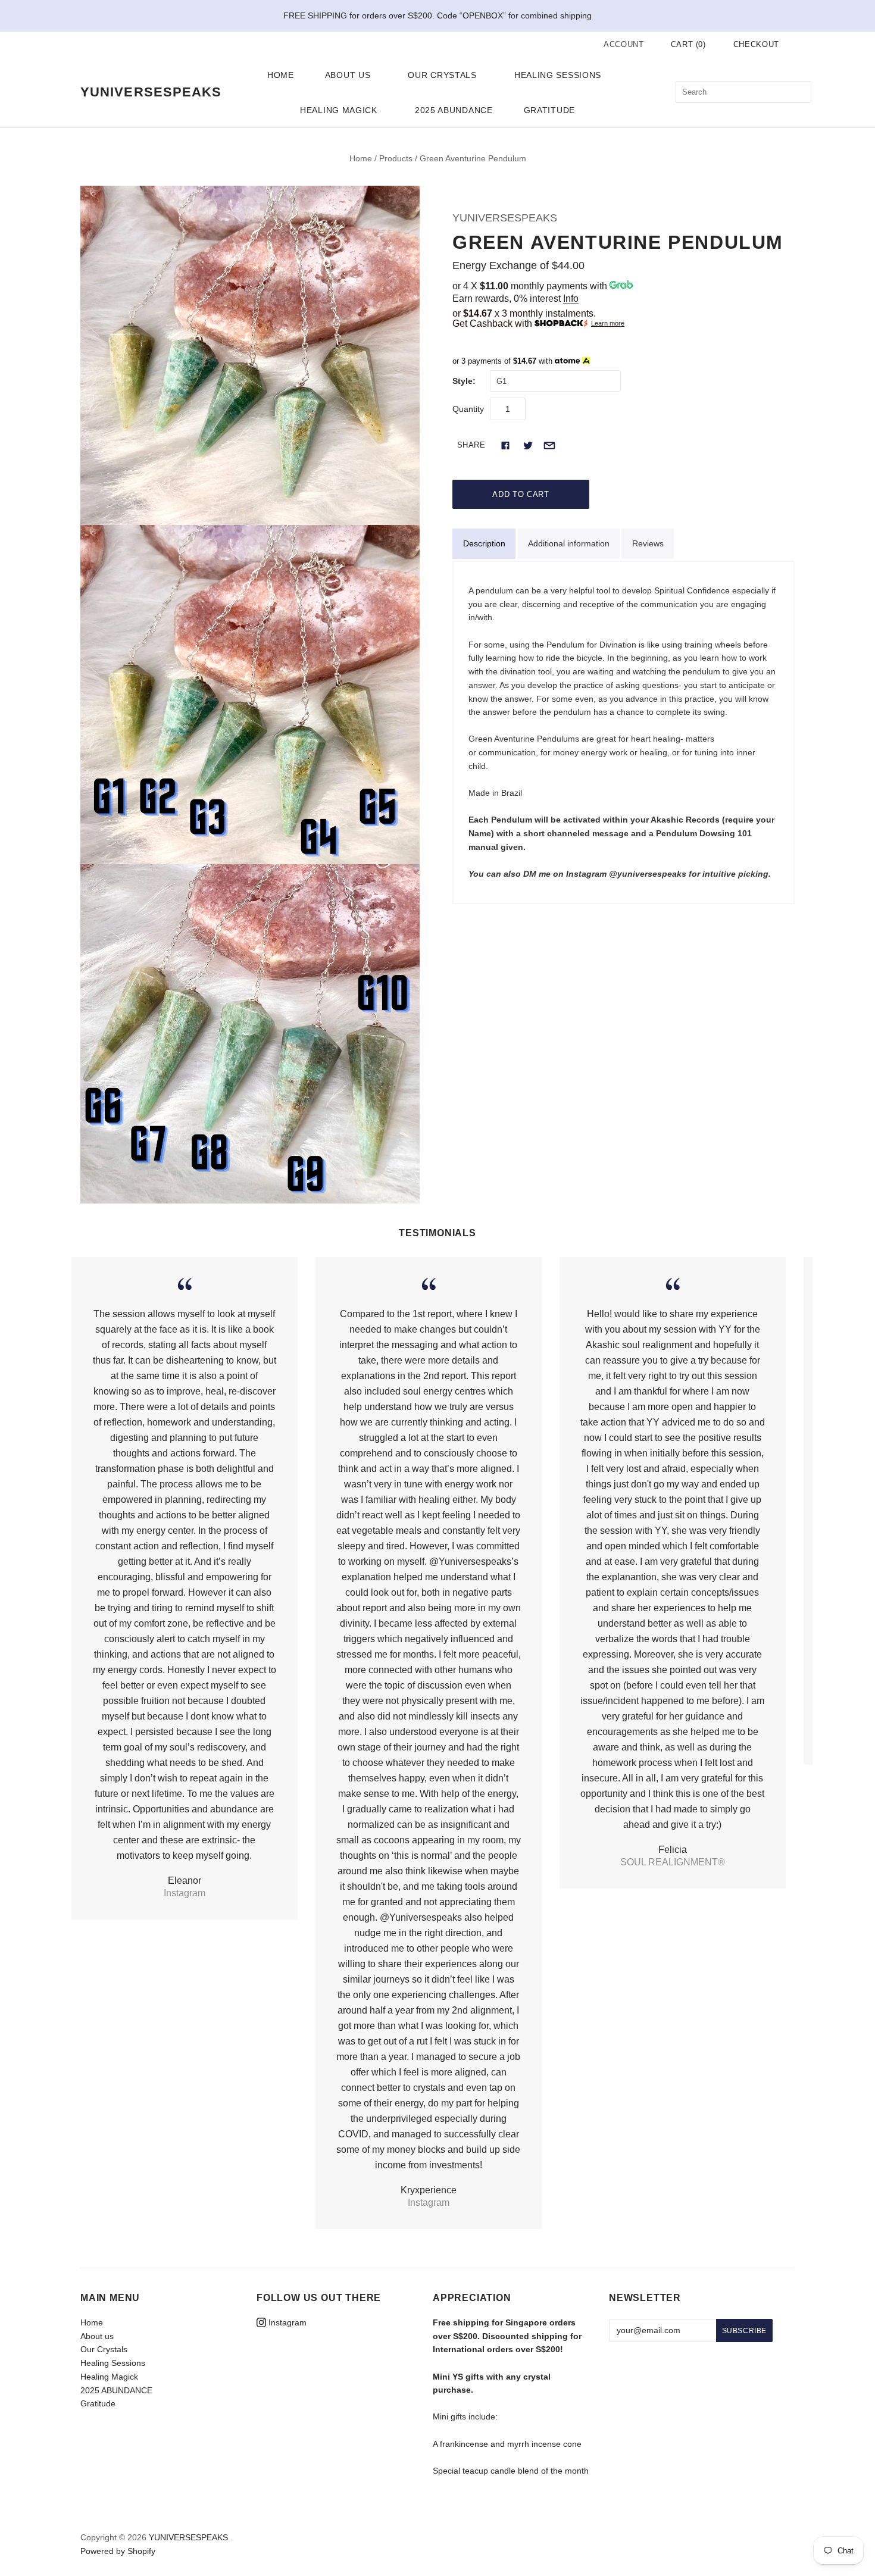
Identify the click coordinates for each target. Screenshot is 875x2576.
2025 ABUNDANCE (454, 110)
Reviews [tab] (648, 543)
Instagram (286, 2322)
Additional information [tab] (569, 543)
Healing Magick (339, 110)
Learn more (608, 323)
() (688, 44)
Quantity (468, 409)
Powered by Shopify (118, 2551)
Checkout (756, 44)
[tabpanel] (624, 732)
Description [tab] (484, 543)
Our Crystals (442, 75)
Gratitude (549, 110)
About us (348, 75)
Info (571, 298)
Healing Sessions (558, 75)
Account (624, 44)
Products (396, 158)
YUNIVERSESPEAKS (505, 218)
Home (281, 75)
